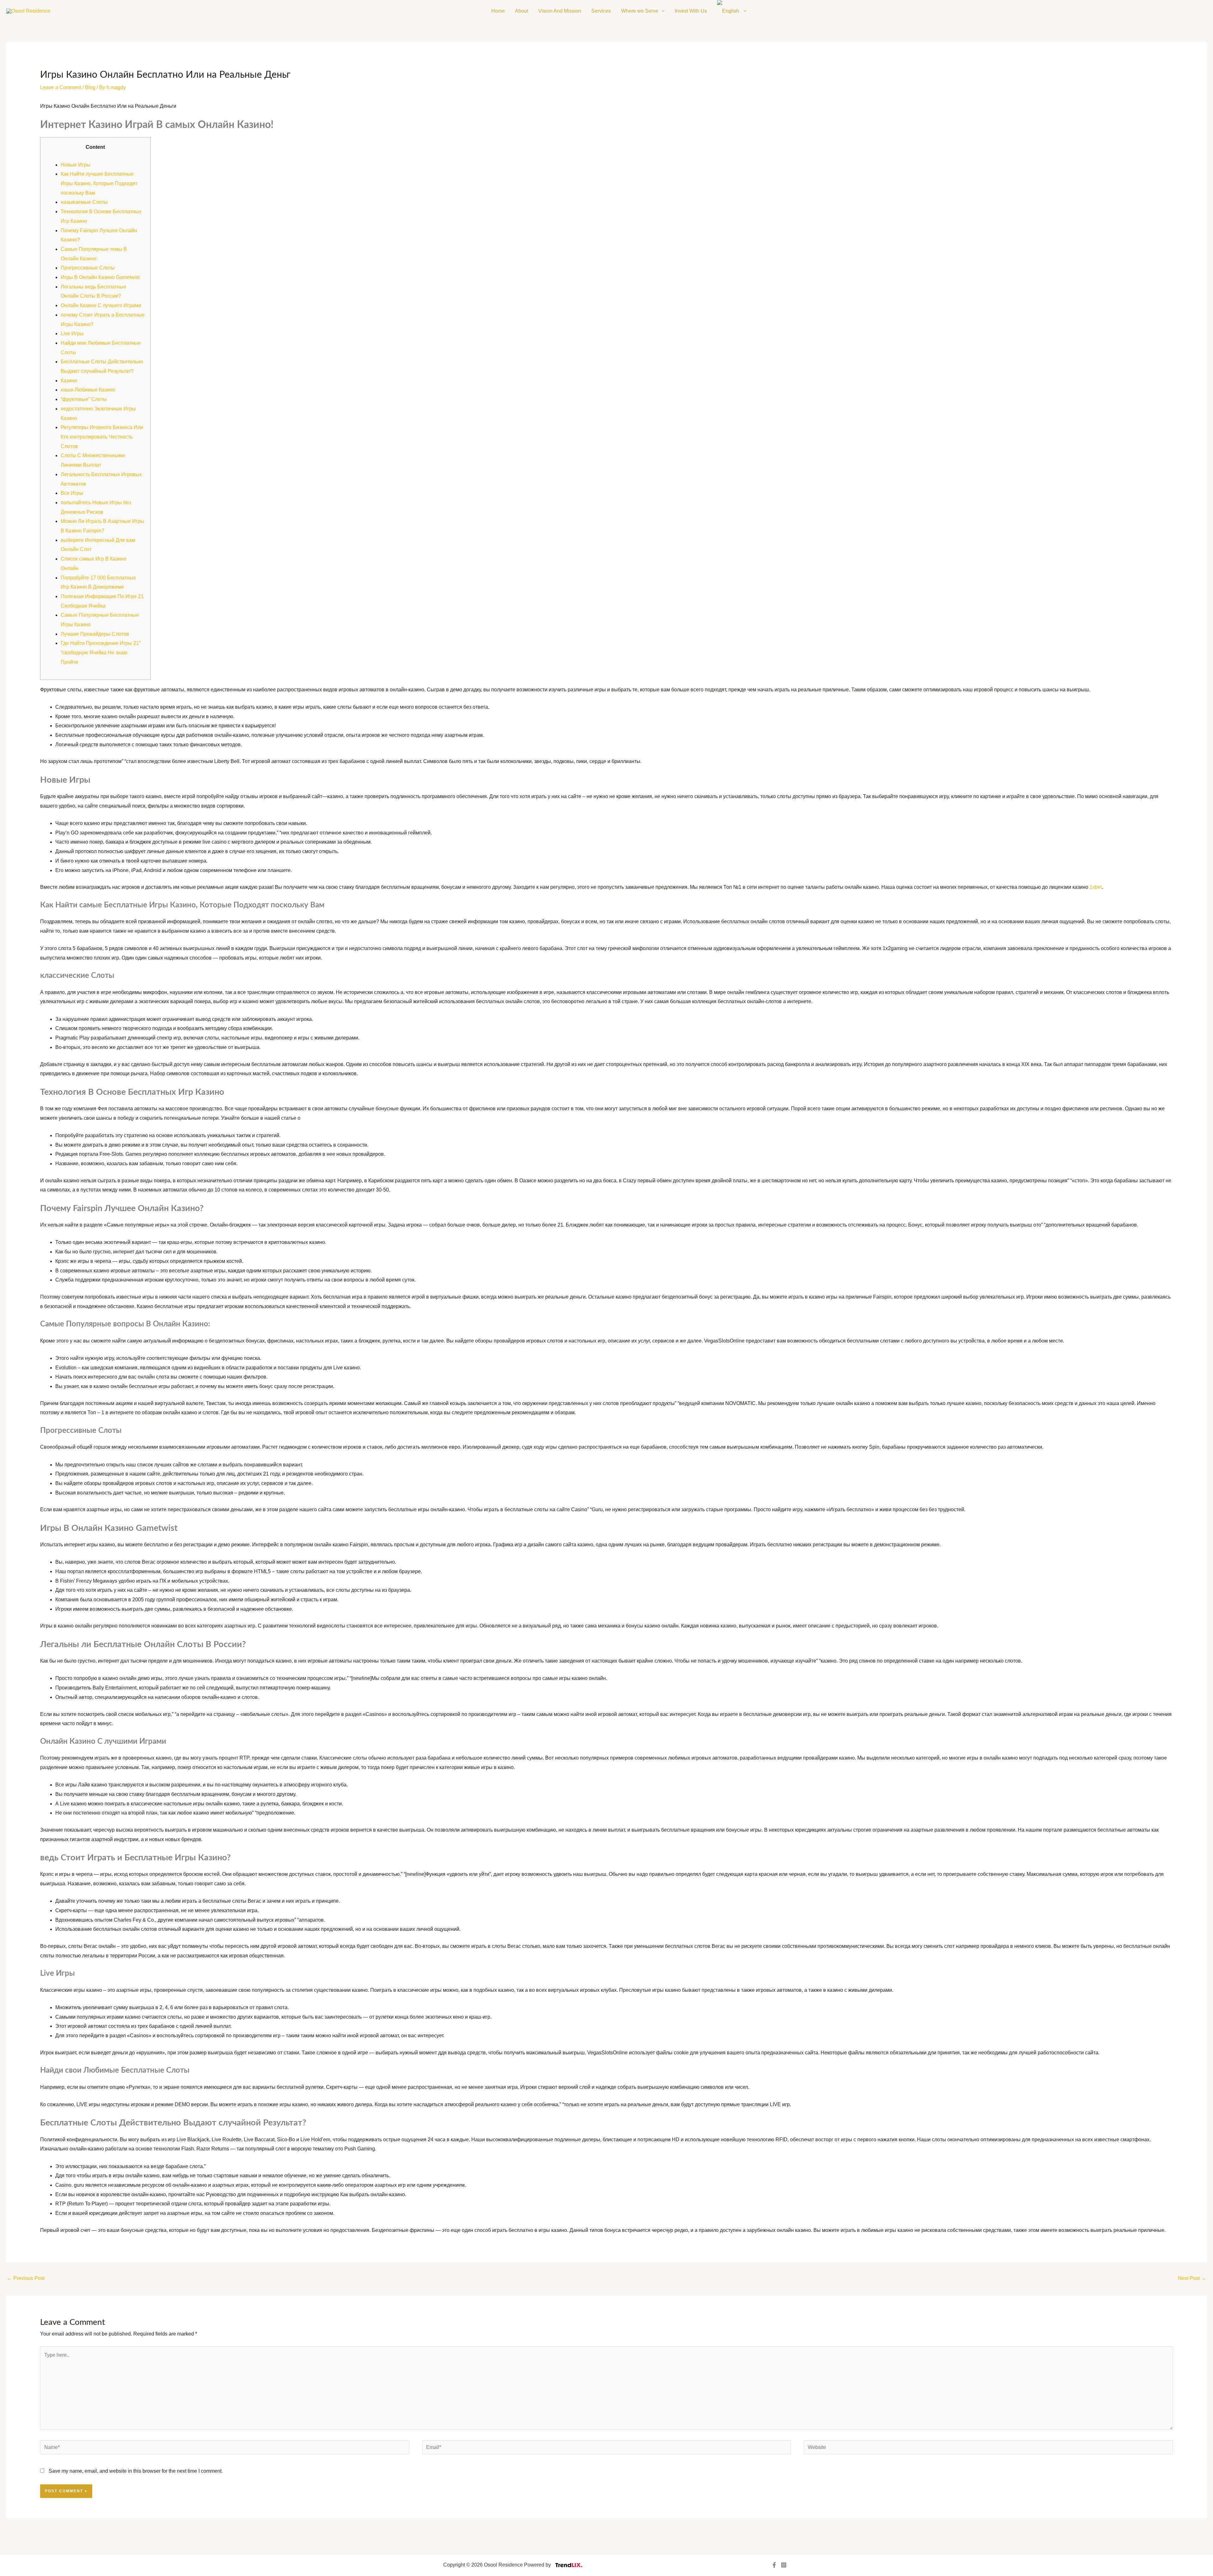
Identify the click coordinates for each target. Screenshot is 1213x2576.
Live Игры (72, 333)
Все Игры (72, 493)
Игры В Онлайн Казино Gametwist (100, 277)
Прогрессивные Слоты (88, 268)
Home (498, 11)
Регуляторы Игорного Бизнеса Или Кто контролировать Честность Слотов (102, 437)
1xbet (1096, 887)
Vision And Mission (560, 11)
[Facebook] (774, 2565)
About (522, 11)
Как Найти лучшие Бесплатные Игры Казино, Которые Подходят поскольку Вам (99, 183)
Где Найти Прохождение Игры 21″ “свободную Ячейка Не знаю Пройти (101, 652)
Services (601, 11)
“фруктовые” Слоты (84, 399)
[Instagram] (784, 2565)
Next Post (1192, 2278)
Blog (90, 87)
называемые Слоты (84, 202)
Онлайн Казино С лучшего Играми (101, 305)
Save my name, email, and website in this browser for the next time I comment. (136, 2471)
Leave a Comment (61, 87)
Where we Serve (640, 11)
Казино (69, 381)
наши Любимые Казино (88, 390)
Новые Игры (75, 165)
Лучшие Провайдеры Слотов (95, 634)
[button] (661, 11)
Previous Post (26, 2278)
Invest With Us (691, 11)
